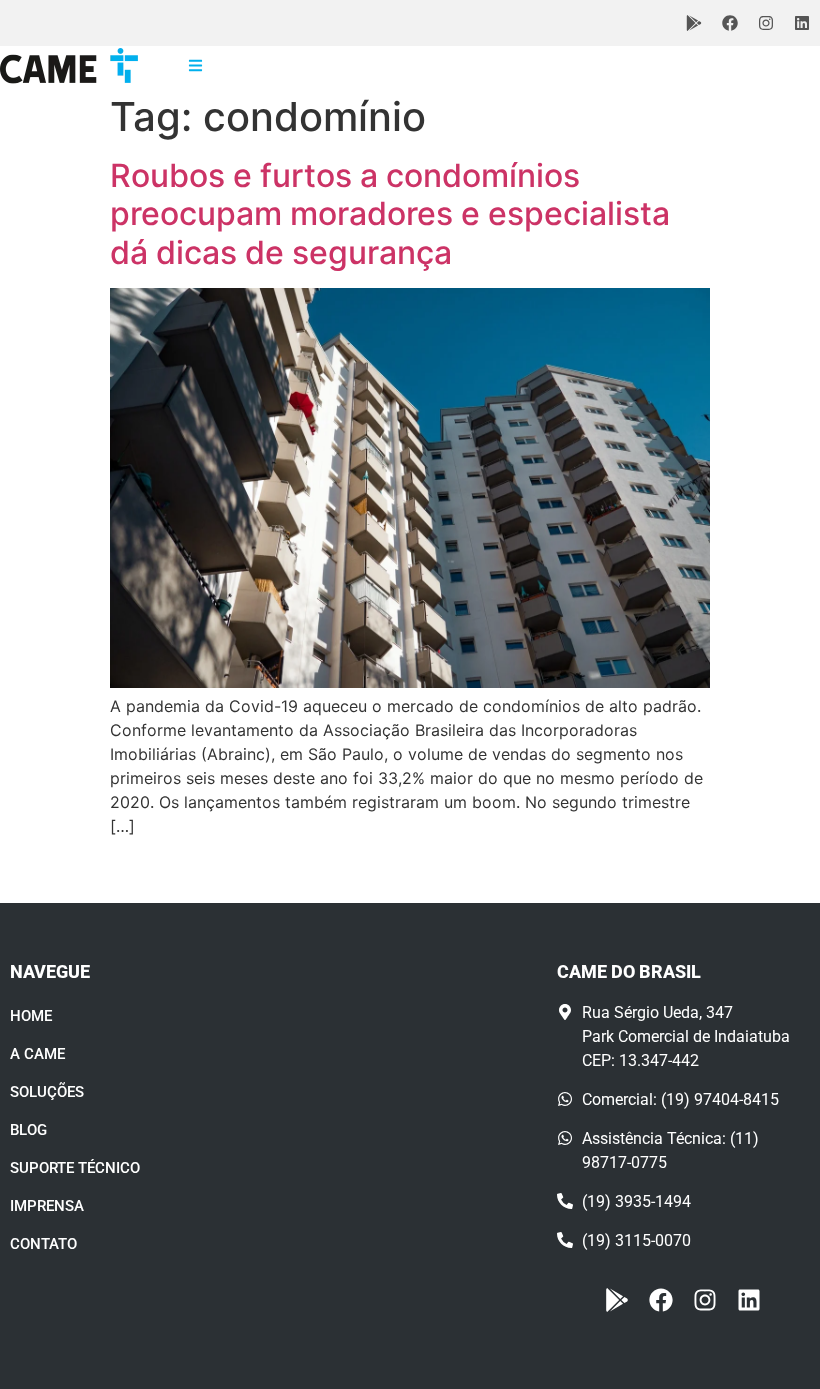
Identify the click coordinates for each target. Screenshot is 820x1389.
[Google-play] (694, 23)
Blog (28, 1130)
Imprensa (47, 1206)
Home (31, 1016)
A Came (37, 1054)
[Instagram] (766, 23)
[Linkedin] (802, 23)
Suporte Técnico (75, 1168)
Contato (43, 1244)
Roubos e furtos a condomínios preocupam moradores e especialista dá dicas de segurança (390, 214)
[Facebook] (730, 23)
